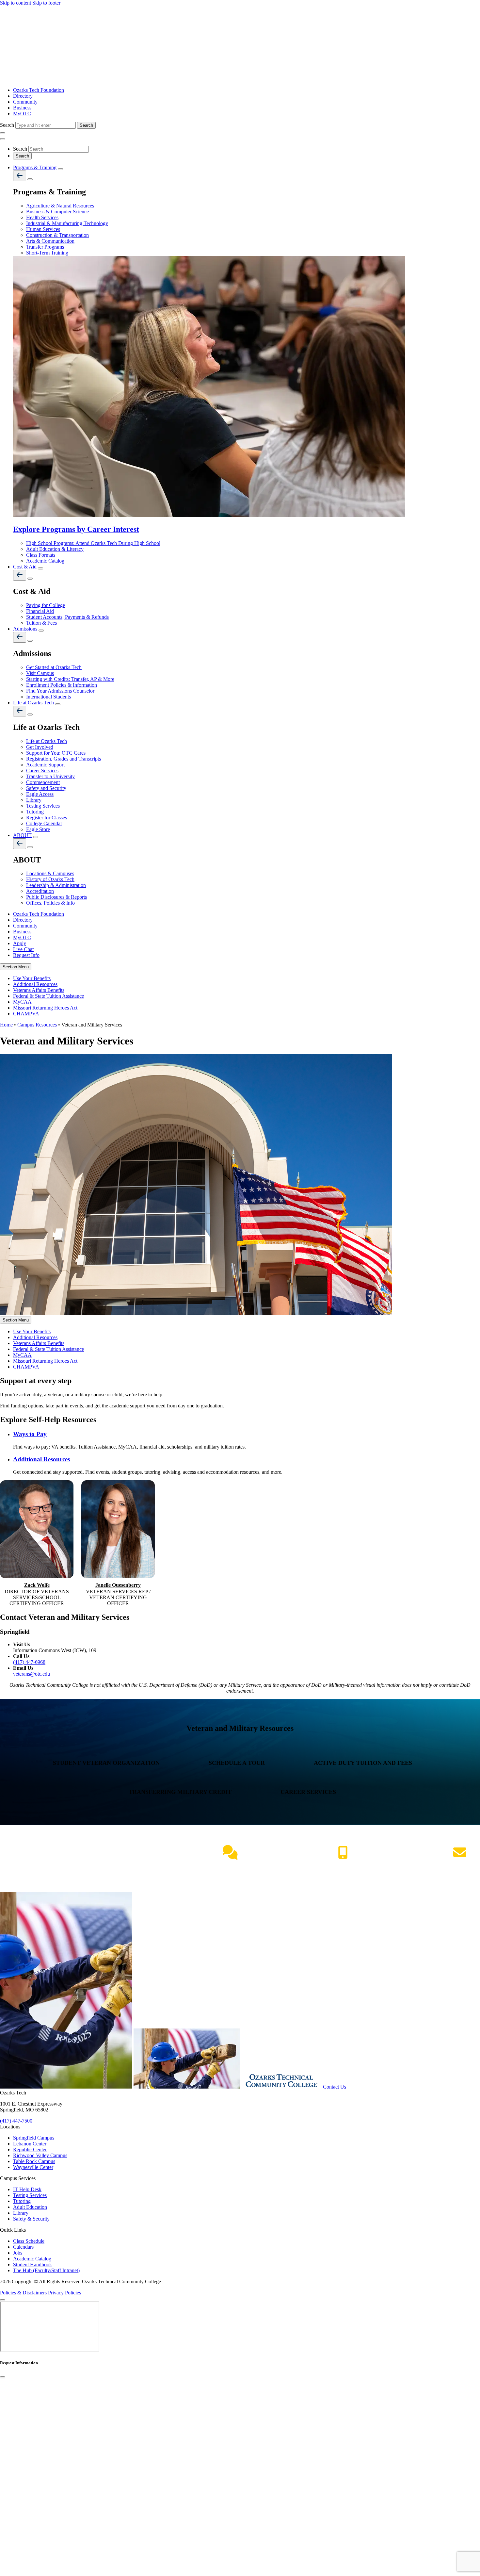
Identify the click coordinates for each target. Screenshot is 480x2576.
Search (8, 125)
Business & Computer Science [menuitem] (57, 212)
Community (25, 102)
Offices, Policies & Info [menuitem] (50, 903)
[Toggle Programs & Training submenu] (60, 169)
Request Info (26, 955)
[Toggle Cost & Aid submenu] (40, 568)
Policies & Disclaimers (23, 2293)
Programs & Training (35, 167)
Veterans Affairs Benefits (39, 990)
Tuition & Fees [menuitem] (41, 623)
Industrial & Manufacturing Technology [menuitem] (67, 223)
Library (21, 2213)
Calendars (23, 2247)
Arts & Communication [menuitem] (50, 241)
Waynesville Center (33, 2167)
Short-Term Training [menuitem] (47, 253)
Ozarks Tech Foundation (39, 90)
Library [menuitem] (34, 800)
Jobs (18, 2253)
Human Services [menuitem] (43, 229)
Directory (23, 96)
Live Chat (23, 949)
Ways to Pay (30, 1434)
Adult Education (30, 2207)
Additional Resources (35, 984)
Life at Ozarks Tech (33, 703)
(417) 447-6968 (29, 1662)
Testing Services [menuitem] (43, 806)
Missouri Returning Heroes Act (45, 1008)
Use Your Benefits (32, 978)
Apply (20, 943)
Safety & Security (31, 2219)
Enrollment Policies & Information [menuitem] (62, 685)
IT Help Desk (27, 2189)
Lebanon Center (30, 2144)
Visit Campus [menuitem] (40, 673)
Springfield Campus (34, 2138)
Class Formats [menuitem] (41, 555)
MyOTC (22, 114)
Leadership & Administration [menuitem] (56, 885)
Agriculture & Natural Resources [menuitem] (60, 206)
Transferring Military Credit (181, 1792)
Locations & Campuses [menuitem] (50, 873)
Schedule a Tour (238, 1763)
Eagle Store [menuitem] (38, 829)
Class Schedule (29, 2241)
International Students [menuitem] (48, 697)
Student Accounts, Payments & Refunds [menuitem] (67, 617)
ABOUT (22, 835)
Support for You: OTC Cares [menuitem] (56, 753)
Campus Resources (37, 1025)
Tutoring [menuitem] (35, 812)
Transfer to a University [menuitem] (50, 776)
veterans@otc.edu (32, 1674)
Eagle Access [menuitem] (40, 794)
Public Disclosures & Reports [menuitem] (56, 897)
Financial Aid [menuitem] (40, 611)
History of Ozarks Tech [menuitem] (50, 879)
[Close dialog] (3, 2377)
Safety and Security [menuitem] (46, 788)
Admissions (25, 629)
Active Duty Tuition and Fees (364, 1763)
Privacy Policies (64, 2293)
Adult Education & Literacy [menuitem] (55, 549)
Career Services (309, 1792)
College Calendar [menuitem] (44, 823)
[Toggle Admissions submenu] (41, 631)
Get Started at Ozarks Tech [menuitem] (54, 667)
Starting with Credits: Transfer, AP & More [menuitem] (70, 679)
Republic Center (30, 2149)
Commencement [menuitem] (43, 782)
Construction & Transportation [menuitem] (57, 235)
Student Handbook (32, 2264)
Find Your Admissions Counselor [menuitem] (60, 691)
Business (22, 108)
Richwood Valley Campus (40, 2155)
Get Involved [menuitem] (40, 747)
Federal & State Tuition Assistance (48, 996)
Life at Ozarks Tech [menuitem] (47, 741)
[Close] (3, 2300)
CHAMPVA (26, 1014)
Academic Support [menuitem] (45, 765)
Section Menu (16, 967)
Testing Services (30, 2195)
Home (6, 1025)
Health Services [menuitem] (42, 217)
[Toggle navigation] (3, 133)
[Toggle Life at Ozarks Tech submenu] (58, 704)
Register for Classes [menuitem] (47, 818)
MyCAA (22, 1002)
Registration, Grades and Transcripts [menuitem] (64, 759)
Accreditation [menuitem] (40, 891)
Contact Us (335, 2087)
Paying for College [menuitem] (46, 605)
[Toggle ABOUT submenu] (36, 837)
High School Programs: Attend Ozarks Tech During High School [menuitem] (93, 543)
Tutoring (22, 2201)
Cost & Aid (25, 567)
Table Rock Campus (34, 2161)
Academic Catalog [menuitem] (45, 561)
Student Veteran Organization (107, 1763)
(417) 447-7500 (343, 1866)
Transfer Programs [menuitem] (45, 247)
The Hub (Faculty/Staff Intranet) (46, 2270)
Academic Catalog (32, 2259)
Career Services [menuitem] (42, 771)
